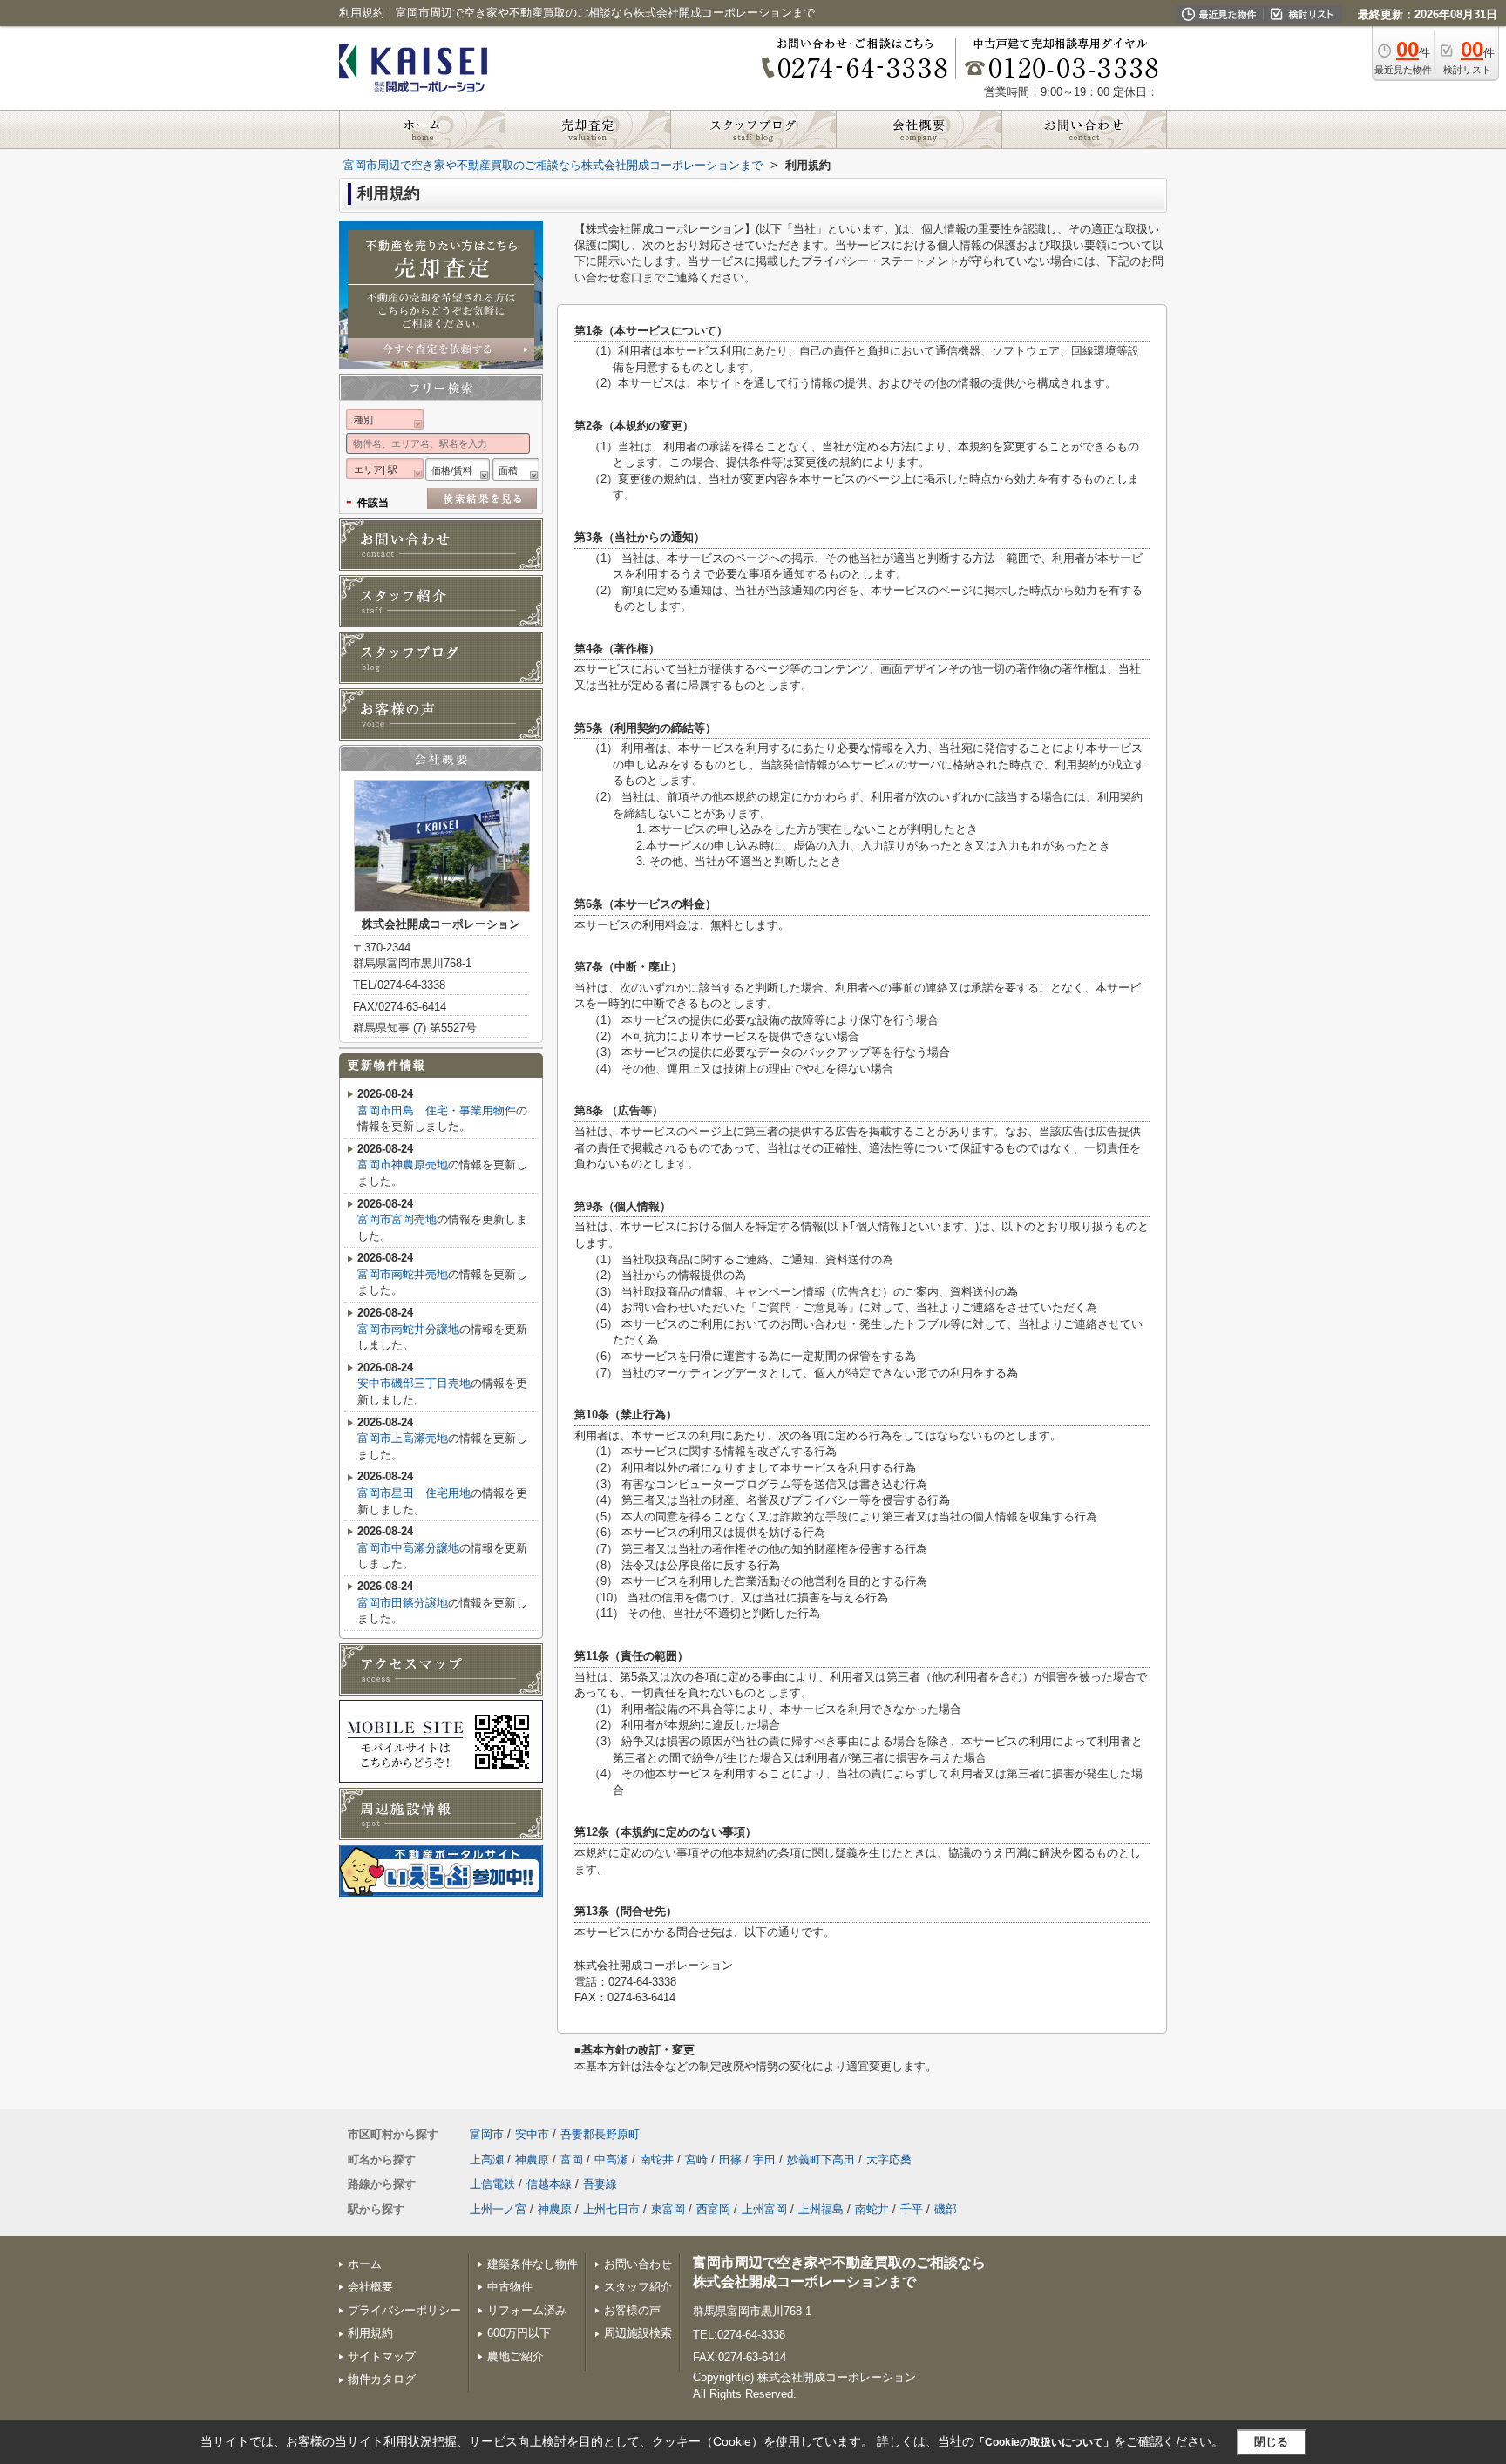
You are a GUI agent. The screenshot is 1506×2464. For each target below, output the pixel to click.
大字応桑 (889, 2159)
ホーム (365, 2264)
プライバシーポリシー (404, 2310)
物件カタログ (382, 2379)
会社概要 (370, 2287)
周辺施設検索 (638, 2333)
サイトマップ (382, 2356)
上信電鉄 (492, 2184)
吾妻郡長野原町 (600, 2134)
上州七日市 (611, 2209)
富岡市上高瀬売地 (403, 1438)
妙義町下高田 (821, 2159)
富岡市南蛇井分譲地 (408, 1329)
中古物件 (510, 2287)
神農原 (532, 2159)
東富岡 (668, 2209)
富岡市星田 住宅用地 (414, 1493)
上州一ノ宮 (498, 2209)
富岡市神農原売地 (403, 1164)
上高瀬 (487, 2159)
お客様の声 (632, 2310)
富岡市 (487, 2134)
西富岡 (713, 2209)
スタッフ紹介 (638, 2287)
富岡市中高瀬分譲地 (408, 1548)
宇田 (764, 2159)
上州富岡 (764, 2209)
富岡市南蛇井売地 (403, 1274)
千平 (912, 2209)
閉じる (1271, 2442)
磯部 (946, 2209)
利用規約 (370, 2333)
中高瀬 (611, 2159)
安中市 (532, 2134)
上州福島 (821, 2209)
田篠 (730, 2159)
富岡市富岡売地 (397, 1219)
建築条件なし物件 (533, 2264)
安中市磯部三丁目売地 (414, 1383)
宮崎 (696, 2159)
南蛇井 (657, 2159)
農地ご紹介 (516, 2356)
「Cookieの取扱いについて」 (1044, 2442)
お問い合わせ (638, 2264)
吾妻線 (600, 2184)
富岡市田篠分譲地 (403, 1603)
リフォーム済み (527, 2310)
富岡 (572, 2159)
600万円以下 (519, 2333)
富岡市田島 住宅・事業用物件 (437, 1110)
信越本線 (549, 2184)
